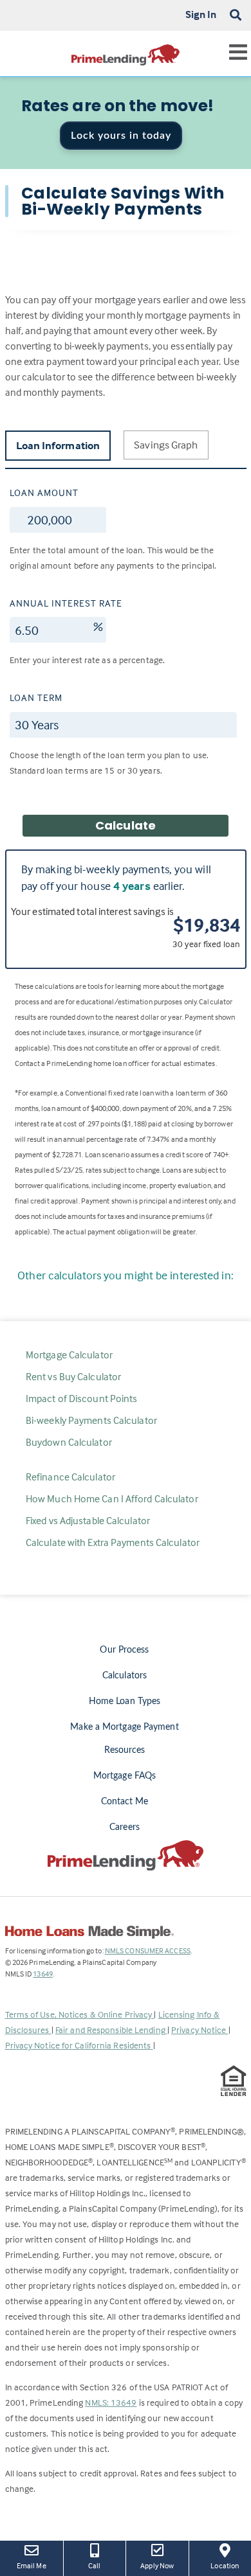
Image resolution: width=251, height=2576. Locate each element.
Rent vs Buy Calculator (73, 1376)
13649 (43, 1974)
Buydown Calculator (69, 1442)
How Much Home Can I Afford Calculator (112, 1498)
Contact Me (125, 1802)
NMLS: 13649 (111, 2402)
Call (94, 2565)
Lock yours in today (121, 136)
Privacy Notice (200, 2030)
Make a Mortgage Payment (124, 1727)
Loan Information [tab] (58, 446)
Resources (125, 1750)
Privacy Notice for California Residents (79, 2045)
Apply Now (159, 2565)
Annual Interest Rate (66, 603)
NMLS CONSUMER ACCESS (148, 1950)
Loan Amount (44, 493)
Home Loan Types (125, 1701)
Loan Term (36, 697)
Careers (125, 1827)
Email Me (32, 2565)
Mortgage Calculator (69, 1355)
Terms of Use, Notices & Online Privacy (80, 2014)
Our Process (124, 1650)
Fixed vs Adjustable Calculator (88, 1520)
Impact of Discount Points (82, 1398)
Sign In (201, 14)
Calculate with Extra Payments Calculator (113, 1542)
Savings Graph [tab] (166, 445)
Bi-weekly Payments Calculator (91, 1420)
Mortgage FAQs (125, 1776)
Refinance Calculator (70, 1477)
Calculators (125, 1676)
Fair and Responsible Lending (111, 2030)
